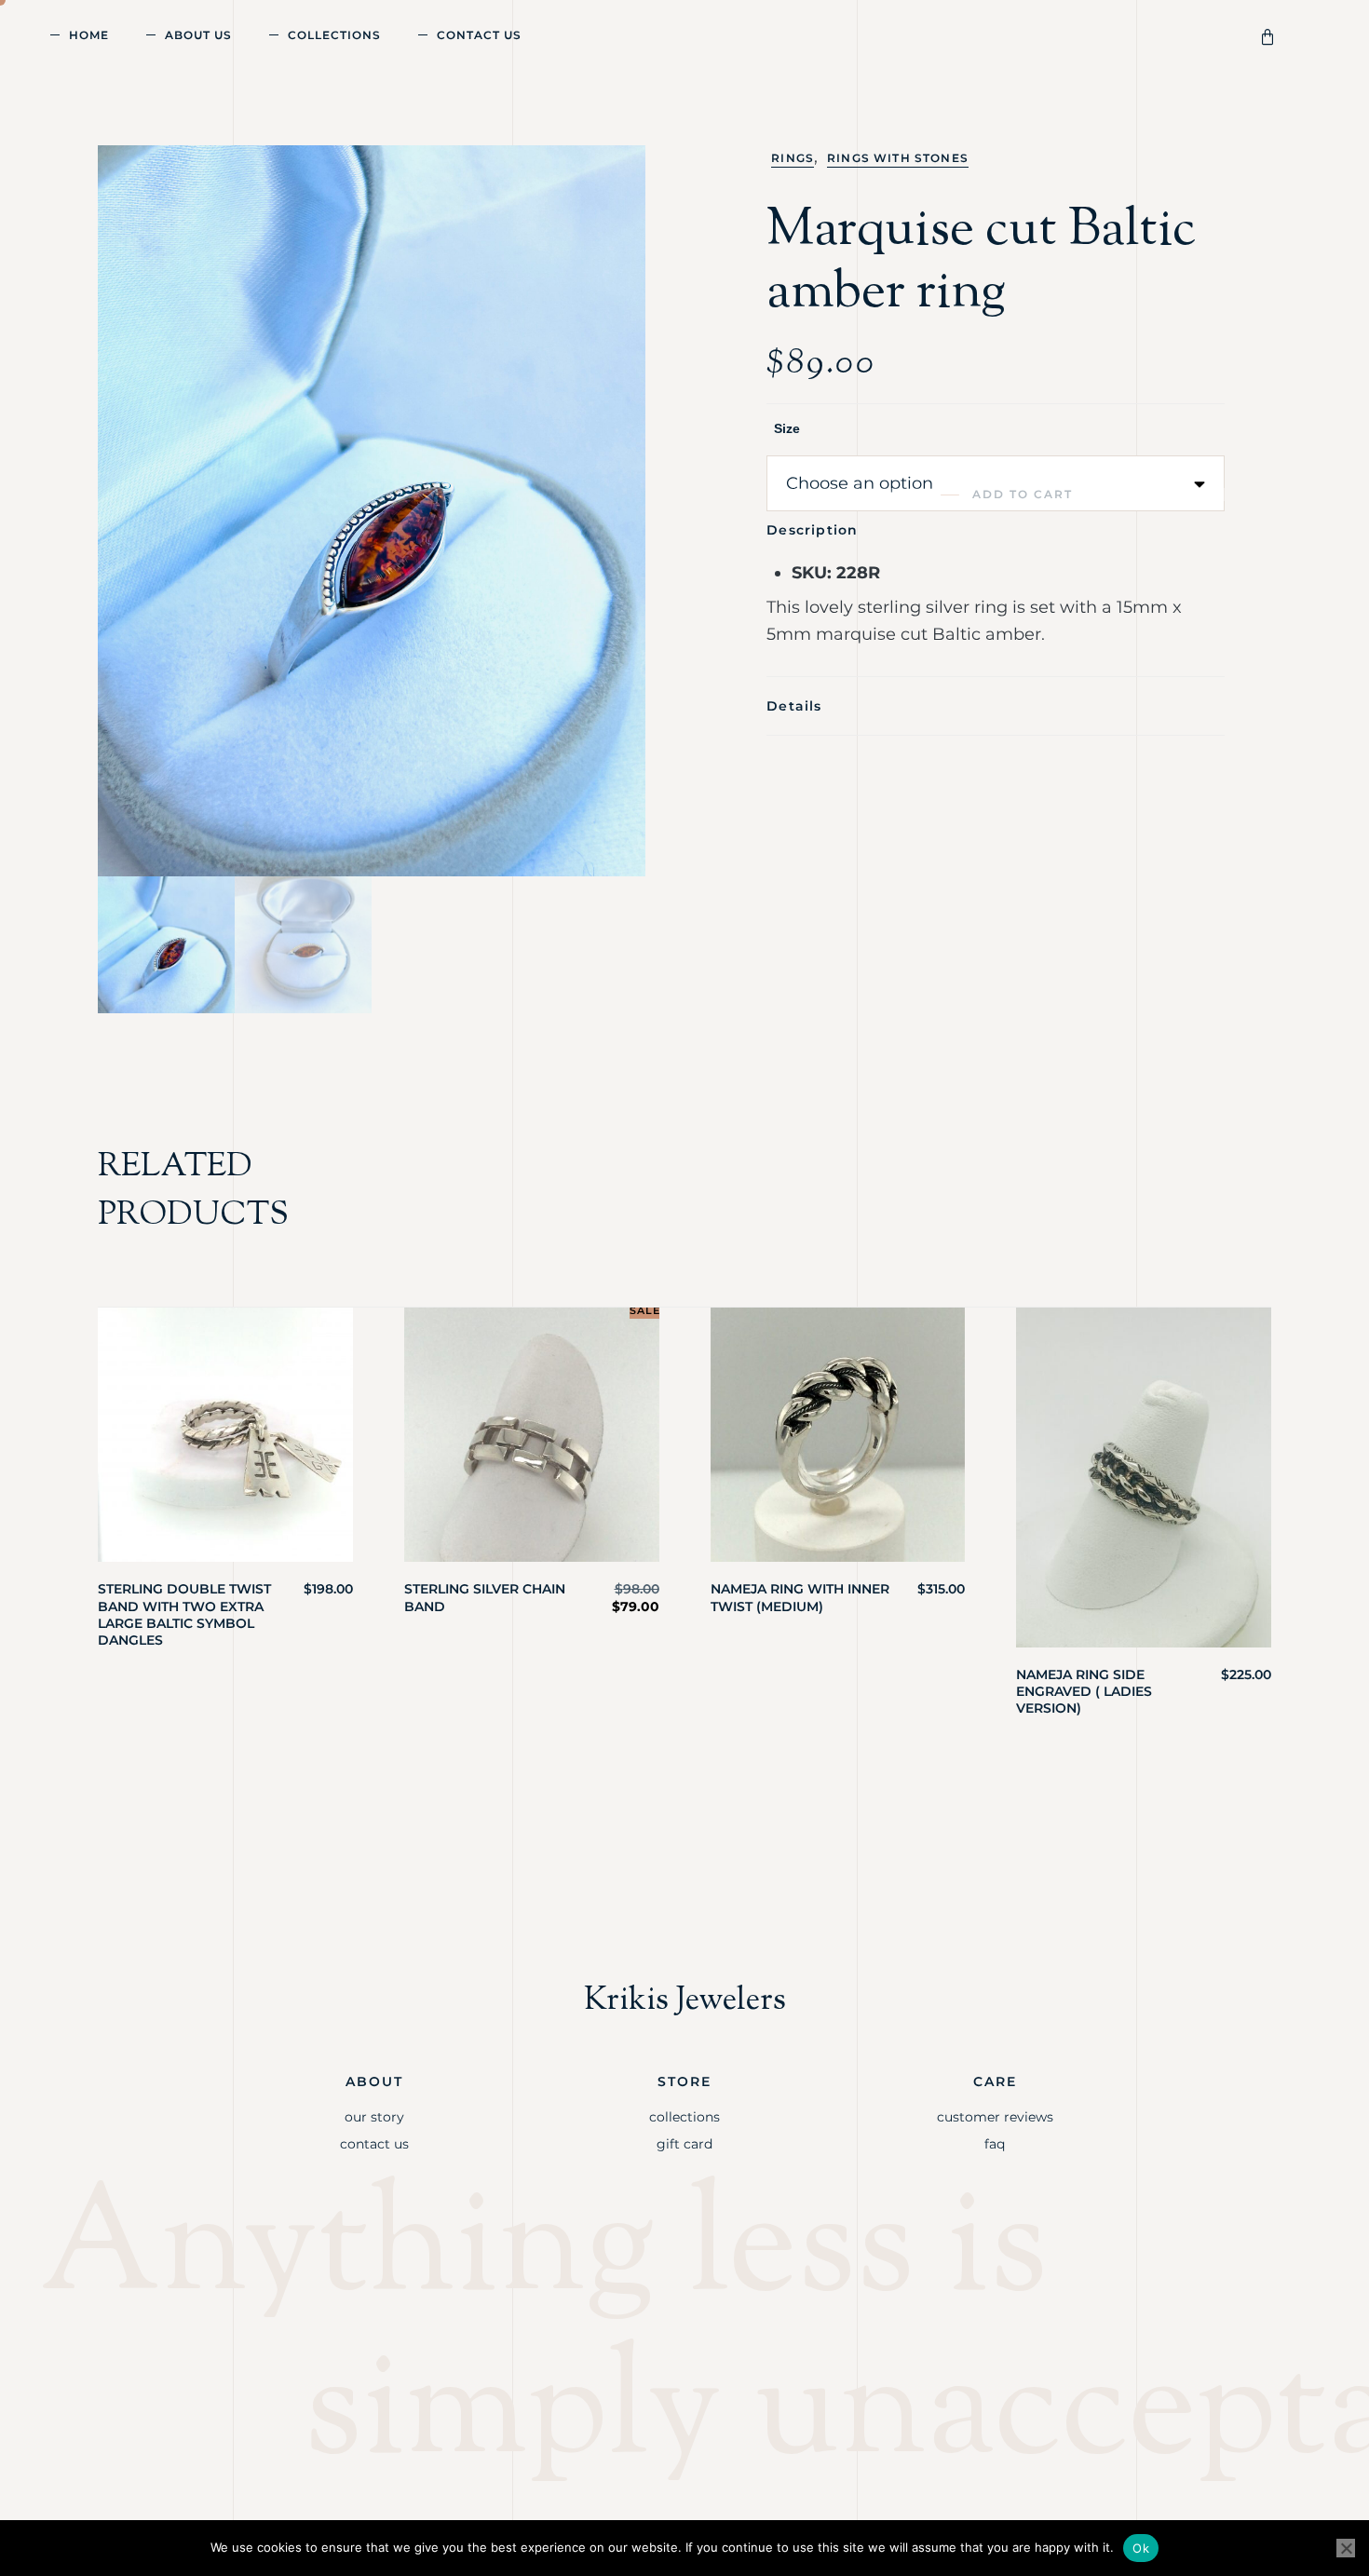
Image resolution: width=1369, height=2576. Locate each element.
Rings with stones (898, 158)
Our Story (374, 2117)
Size (787, 428)
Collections (334, 35)
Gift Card (684, 2144)
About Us (198, 35)
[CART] (1271, 35)
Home (89, 35)
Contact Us (479, 35)
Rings (793, 158)
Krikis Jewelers (685, 2001)
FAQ (995, 2144)
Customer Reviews (995, 2117)
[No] (1346, 2548)
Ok (1141, 2548)
